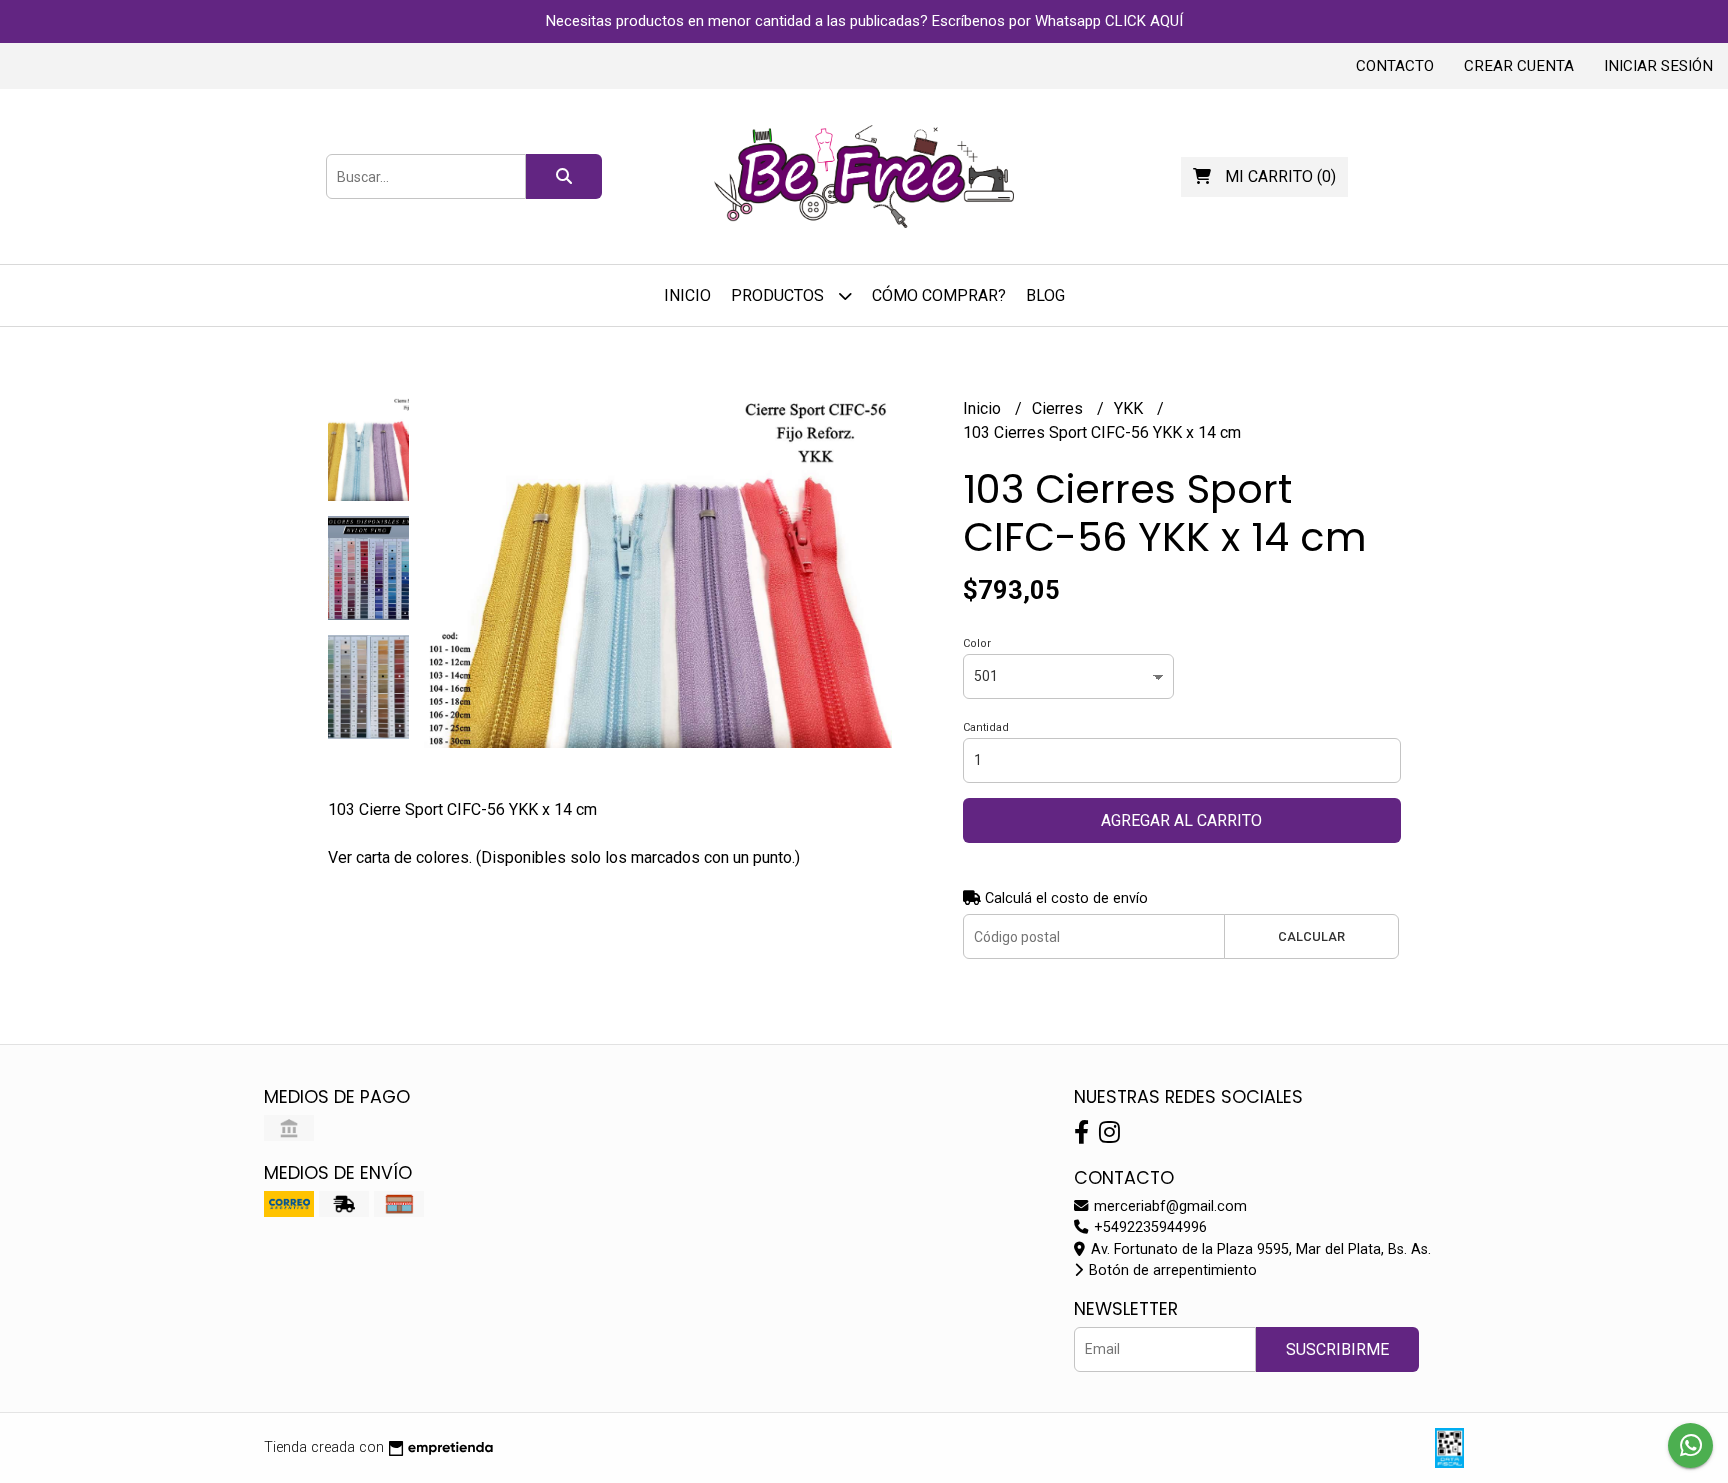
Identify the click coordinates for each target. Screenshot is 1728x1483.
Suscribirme (1337, 1349)
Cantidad (986, 727)
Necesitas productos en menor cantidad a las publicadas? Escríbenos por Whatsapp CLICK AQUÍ (864, 21)
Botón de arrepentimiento (1171, 1270)
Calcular (1311, 936)
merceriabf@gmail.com (1168, 1206)
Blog (1045, 295)
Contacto (1395, 66)
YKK (1130, 408)
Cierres (1059, 408)
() (1280, 176)
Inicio (687, 295)
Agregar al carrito (1181, 820)
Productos (779, 295)
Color (977, 643)
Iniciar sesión (1658, 66)
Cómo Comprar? (939, 295)
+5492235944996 (1148, 1227)
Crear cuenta (1519, 66)
